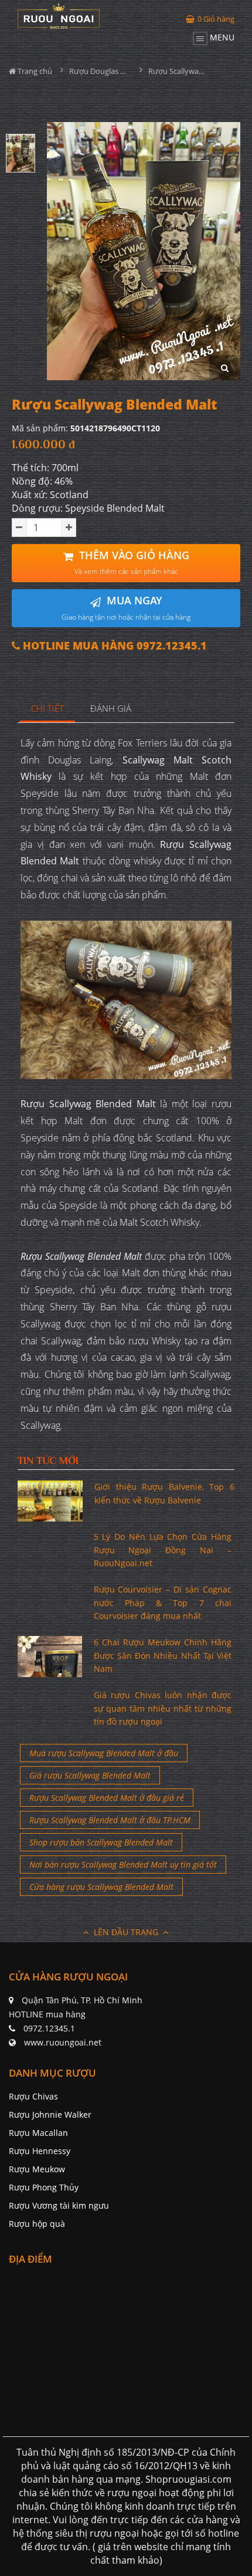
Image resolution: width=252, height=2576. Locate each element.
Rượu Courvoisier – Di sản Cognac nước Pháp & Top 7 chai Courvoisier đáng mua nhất (163, 1603)
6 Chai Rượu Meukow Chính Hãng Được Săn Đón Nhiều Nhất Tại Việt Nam (163, 1655)
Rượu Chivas (33, 2096)
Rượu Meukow (37, 2169)
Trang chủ (34, 71)
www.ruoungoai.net (63, 2042)
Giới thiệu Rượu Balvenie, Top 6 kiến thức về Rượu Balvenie (164, 1493)
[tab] (48, 709)
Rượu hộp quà (37, 2224)
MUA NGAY (126, 608)
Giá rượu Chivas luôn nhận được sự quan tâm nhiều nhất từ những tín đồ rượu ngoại (163, 1708)
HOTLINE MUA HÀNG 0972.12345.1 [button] (113, 646)
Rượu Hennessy (40, 2151)
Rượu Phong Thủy (44, 2187)
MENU (221, 37)
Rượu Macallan (38, 2133)
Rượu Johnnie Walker (50, 2114)
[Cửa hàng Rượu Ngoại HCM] (59, 16)
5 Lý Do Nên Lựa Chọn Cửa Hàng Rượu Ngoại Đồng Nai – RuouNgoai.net (163, 1550)
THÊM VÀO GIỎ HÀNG (132, 562)
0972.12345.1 (49, 2028)
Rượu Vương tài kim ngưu (59, 2205)
